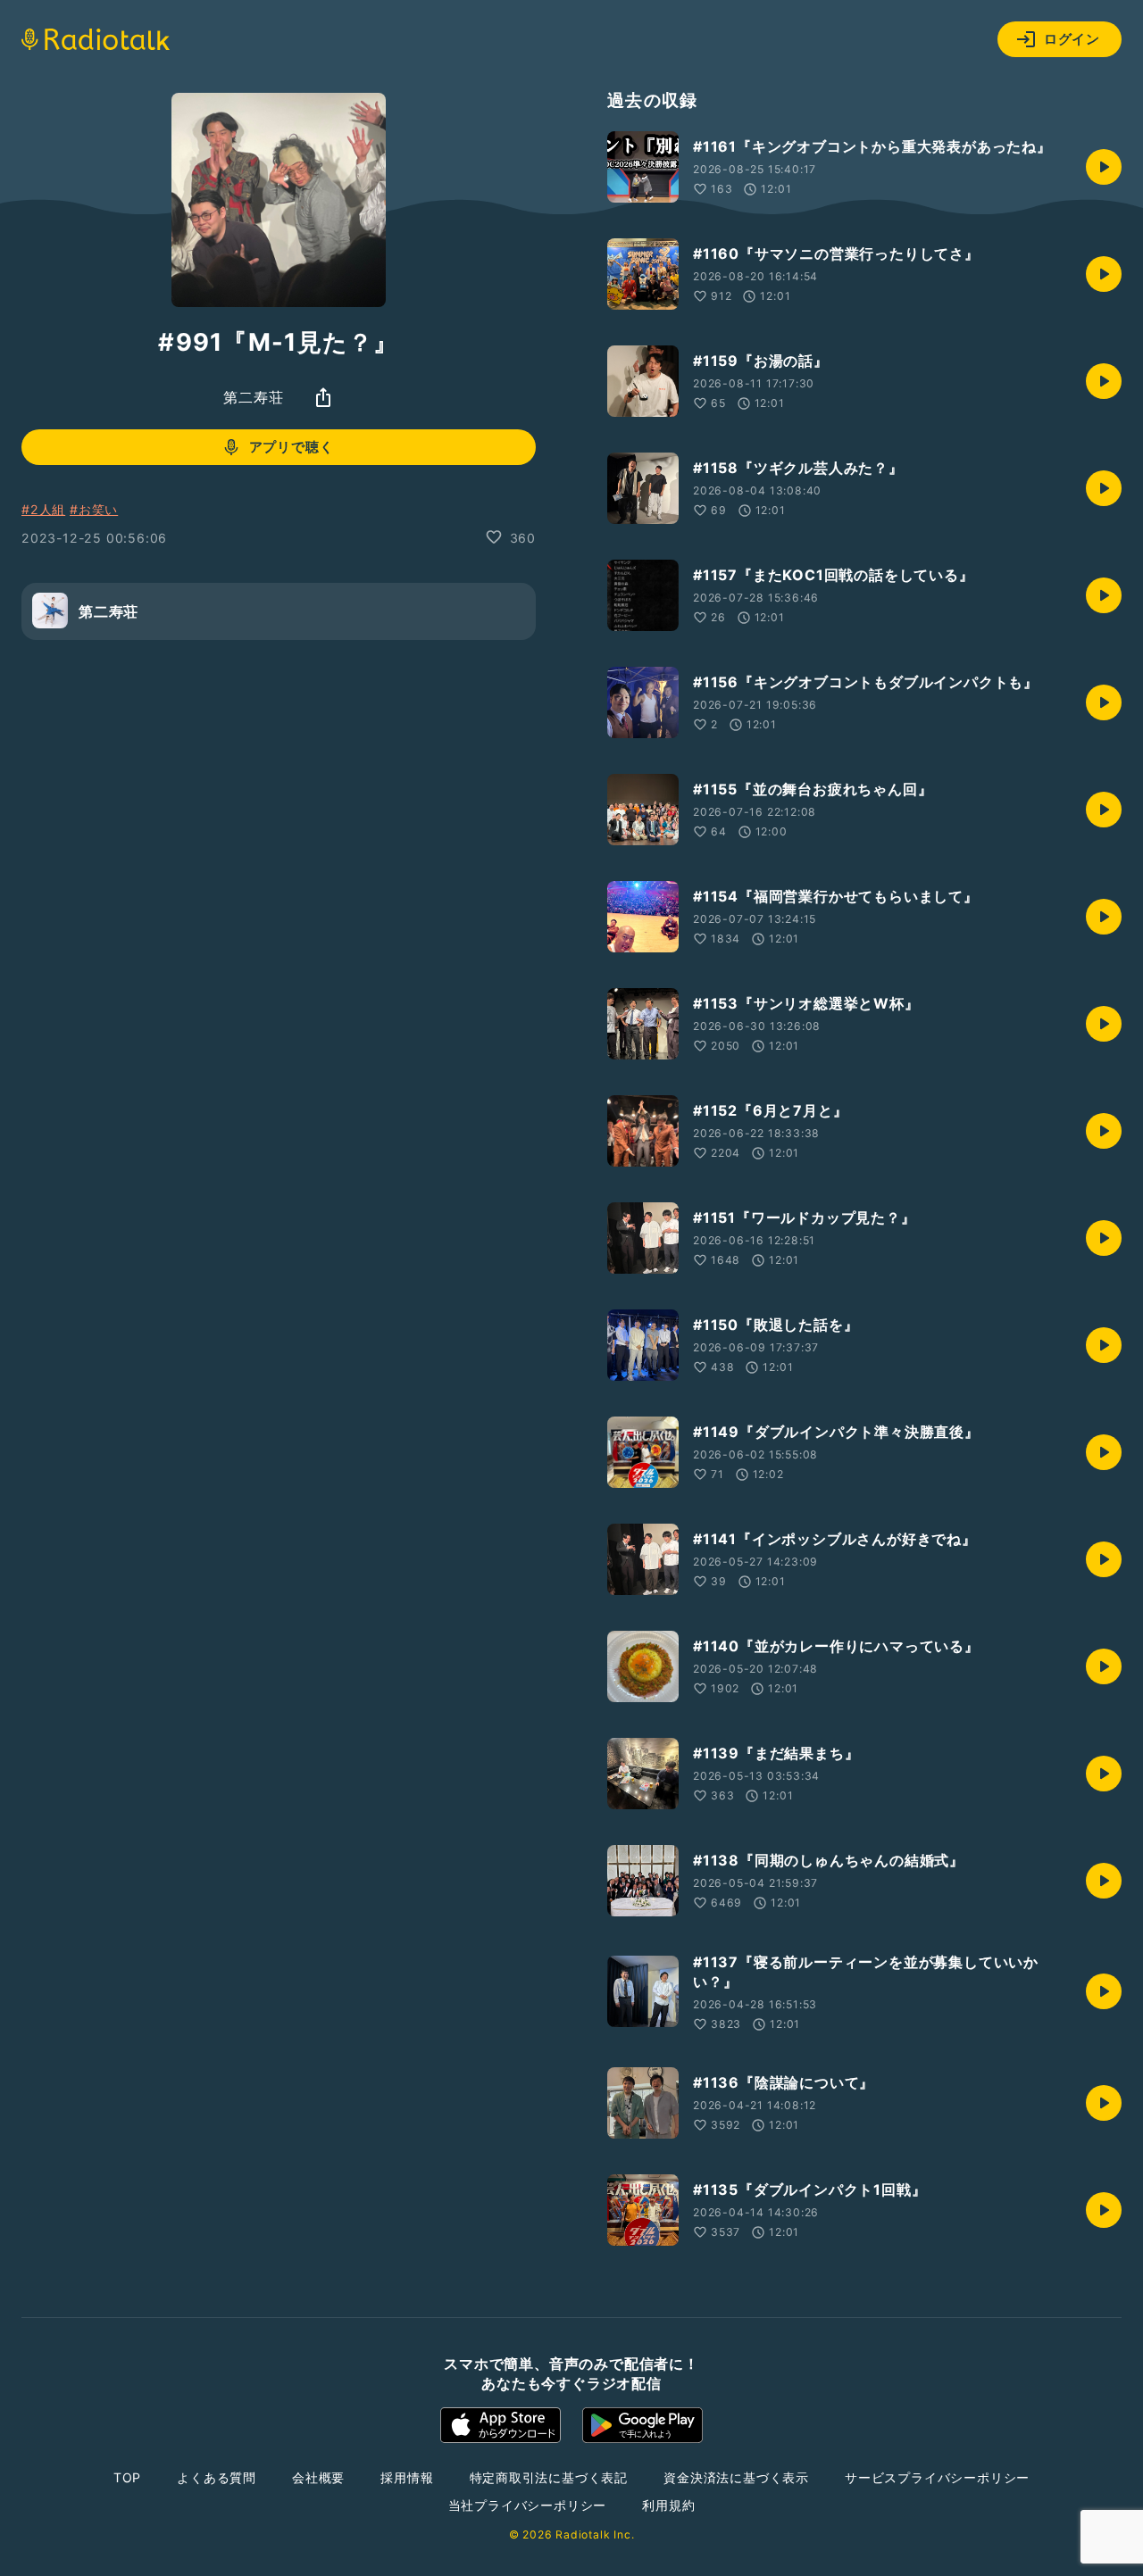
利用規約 (668, 2505)
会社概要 (318, 2477)
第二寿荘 (253, 397)
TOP (127, 2477)
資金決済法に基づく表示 (736, 2477)
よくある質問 (217, 2477)
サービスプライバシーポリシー (937, 2477)
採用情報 (407, 2477)
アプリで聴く (292, 447)
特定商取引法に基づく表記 (549, 2477)
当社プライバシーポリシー (528, 2505)
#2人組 (43, 509)
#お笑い (94, 509)
